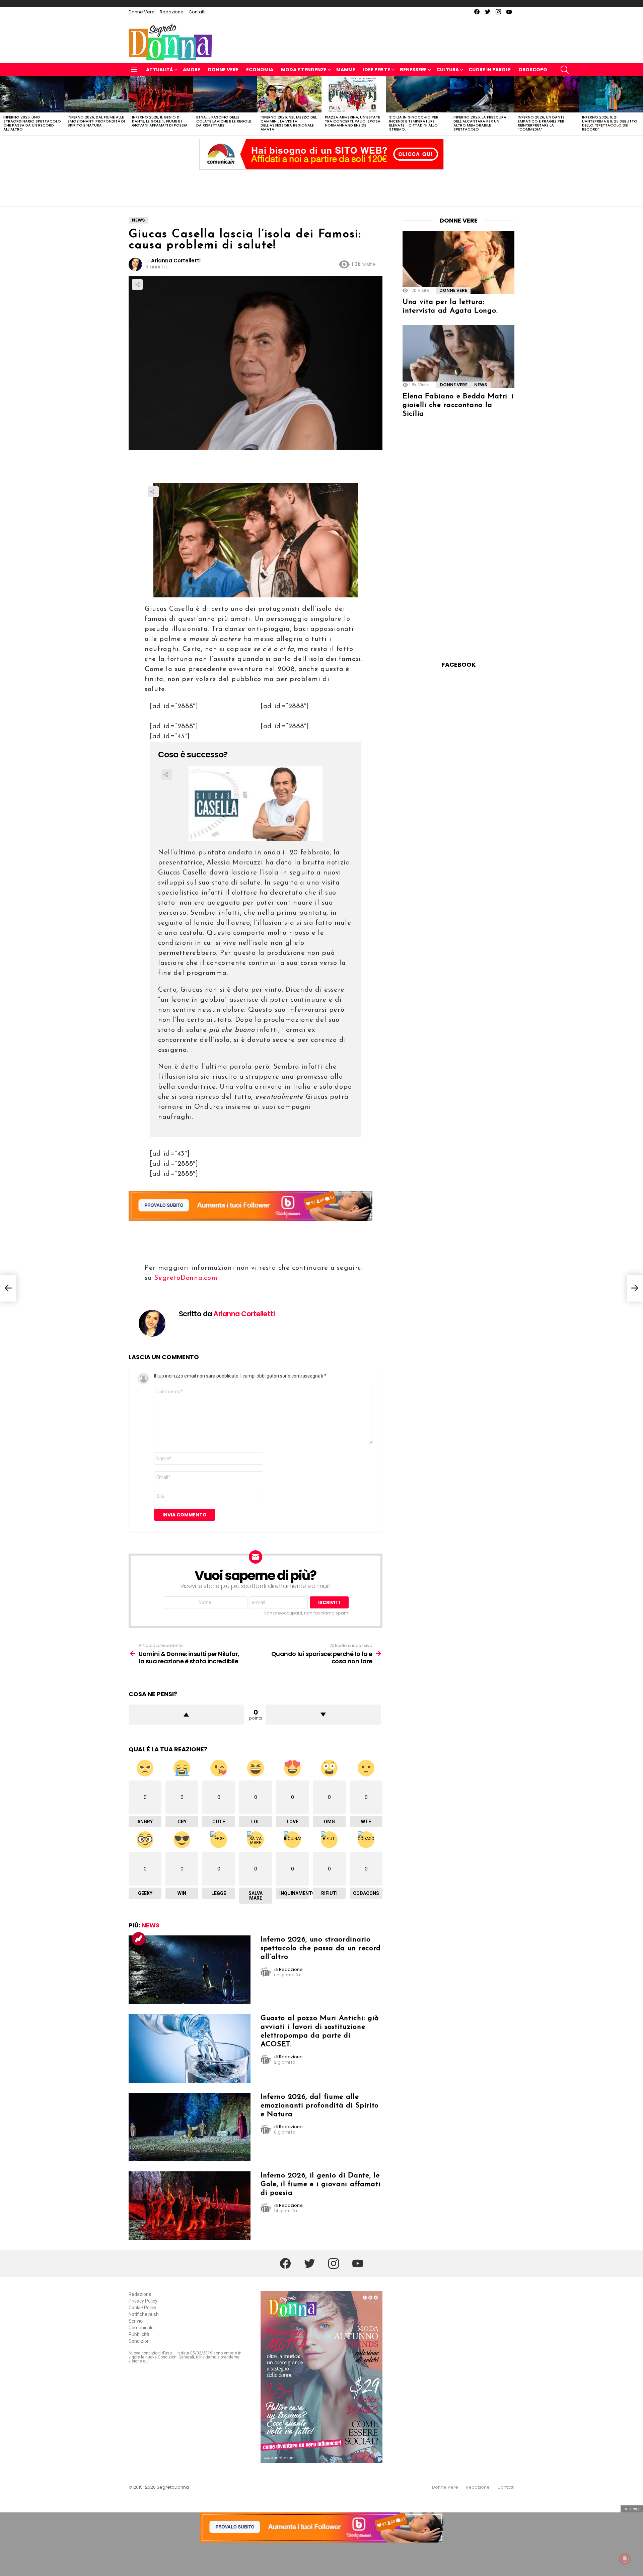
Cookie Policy (142, 2308)
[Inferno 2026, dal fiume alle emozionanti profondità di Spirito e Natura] (96, 94)
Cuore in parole (490, 70)
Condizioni (140, 2341)
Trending (139, 1939)
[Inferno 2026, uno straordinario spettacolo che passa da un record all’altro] (32, 94)
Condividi (137, 284)
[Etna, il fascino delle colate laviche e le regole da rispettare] (225, 94)
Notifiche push (144, 2314)
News (151, 1925)
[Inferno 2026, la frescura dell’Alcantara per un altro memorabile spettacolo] (482, 94)
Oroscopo (533, 70)
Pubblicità (139, 2334)
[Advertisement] (321, 186)
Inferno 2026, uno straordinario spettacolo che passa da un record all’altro (32, 123)
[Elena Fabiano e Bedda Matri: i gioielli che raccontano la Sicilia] (458, 357)
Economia (260, 70)
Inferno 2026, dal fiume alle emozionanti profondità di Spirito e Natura (96, 121)
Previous (3, 106)
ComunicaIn (141, 2328)
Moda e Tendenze (304, 70)
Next (640, 106)
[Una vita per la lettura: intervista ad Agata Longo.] (458, 262)
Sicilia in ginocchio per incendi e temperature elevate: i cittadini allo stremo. (414, 123)
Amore (192, 70)
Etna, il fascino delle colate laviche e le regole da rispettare (224, 121)
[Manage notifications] (625, 2559)
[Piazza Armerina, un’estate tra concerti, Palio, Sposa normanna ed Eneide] (354, 94)
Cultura (448, 70)
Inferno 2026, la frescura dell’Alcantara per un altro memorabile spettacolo (480, 123)
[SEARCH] (565, 70)
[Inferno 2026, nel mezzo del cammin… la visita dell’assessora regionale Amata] (289, 94)
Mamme (346, 70)
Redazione (172, 12)
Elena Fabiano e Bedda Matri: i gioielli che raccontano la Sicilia (458, 405)
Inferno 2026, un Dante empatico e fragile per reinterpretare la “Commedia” (541, 123)
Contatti (197, 12)
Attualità (160, 70)
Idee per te (377, 70)
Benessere (413, 70)
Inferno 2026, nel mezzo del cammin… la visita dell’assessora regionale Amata (289, 123)
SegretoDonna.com (186, 1278)
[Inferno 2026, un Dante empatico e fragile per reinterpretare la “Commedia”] (547, 94)
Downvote (323, 1715)
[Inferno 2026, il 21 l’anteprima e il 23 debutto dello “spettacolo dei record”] (611, 94)
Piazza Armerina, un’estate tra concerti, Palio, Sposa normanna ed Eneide (353, 121)
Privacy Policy (143, 2301)
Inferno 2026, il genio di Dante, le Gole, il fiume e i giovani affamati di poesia (160, 121)
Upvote (186, 1715)
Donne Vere (142, 12)
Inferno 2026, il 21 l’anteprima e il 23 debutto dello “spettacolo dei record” (610, 123)
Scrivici (136, 2321)
